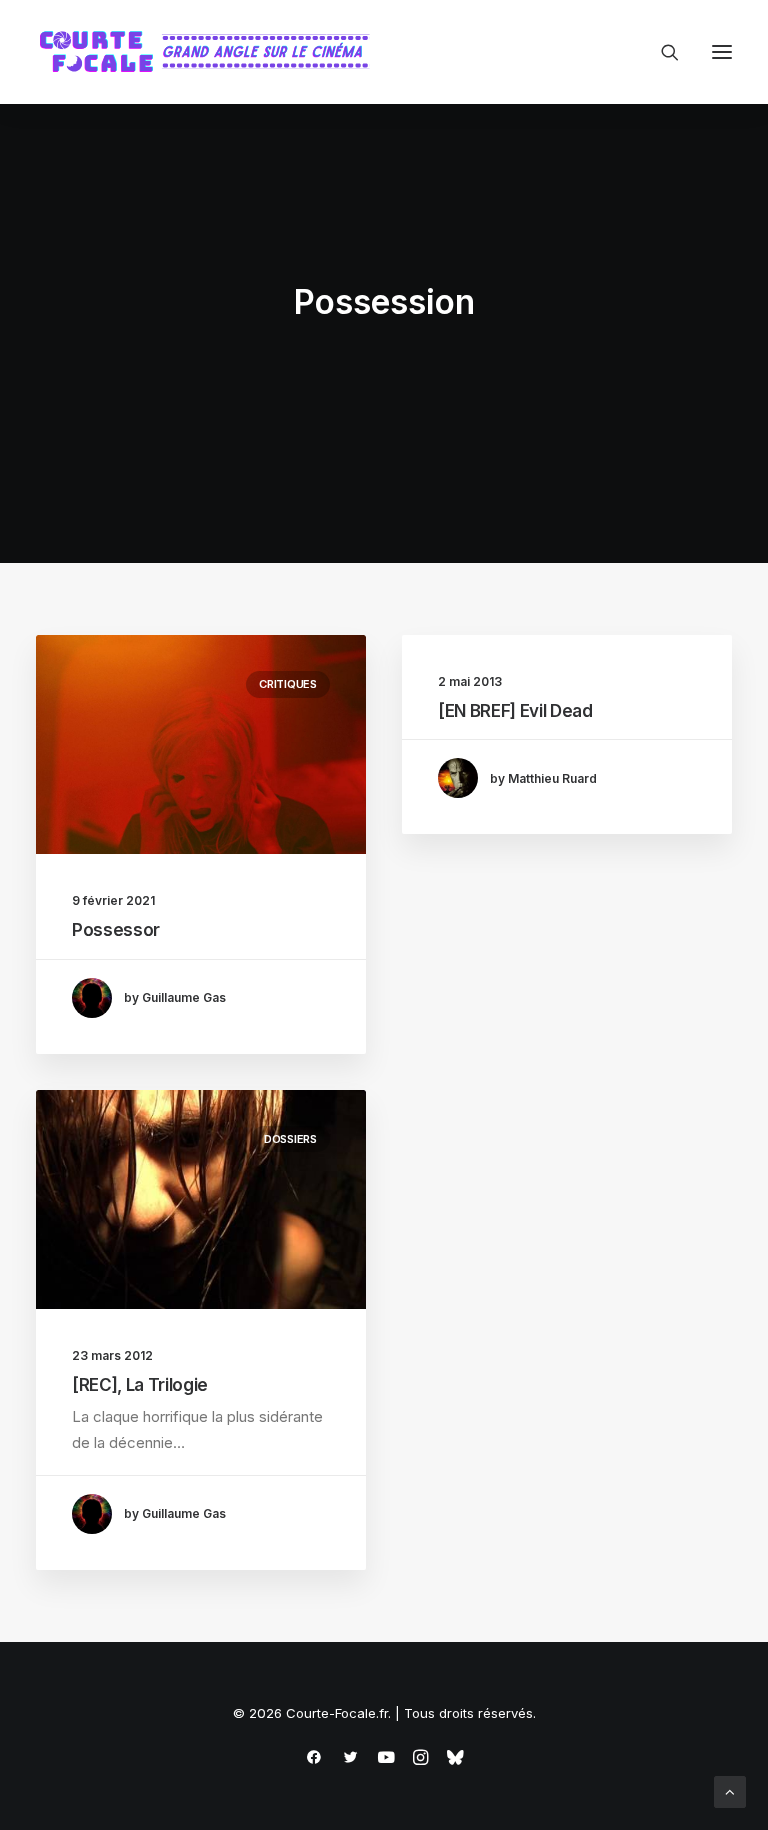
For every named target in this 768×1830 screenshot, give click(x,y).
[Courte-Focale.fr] (211, 52)
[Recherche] (661, 52)
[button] (722, 52)
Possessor (116, 930)
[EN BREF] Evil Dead (515, 711)
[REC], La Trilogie (140, 1385)
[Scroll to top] (730, 1790)
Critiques (288, 684)
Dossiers (290, 1139)
